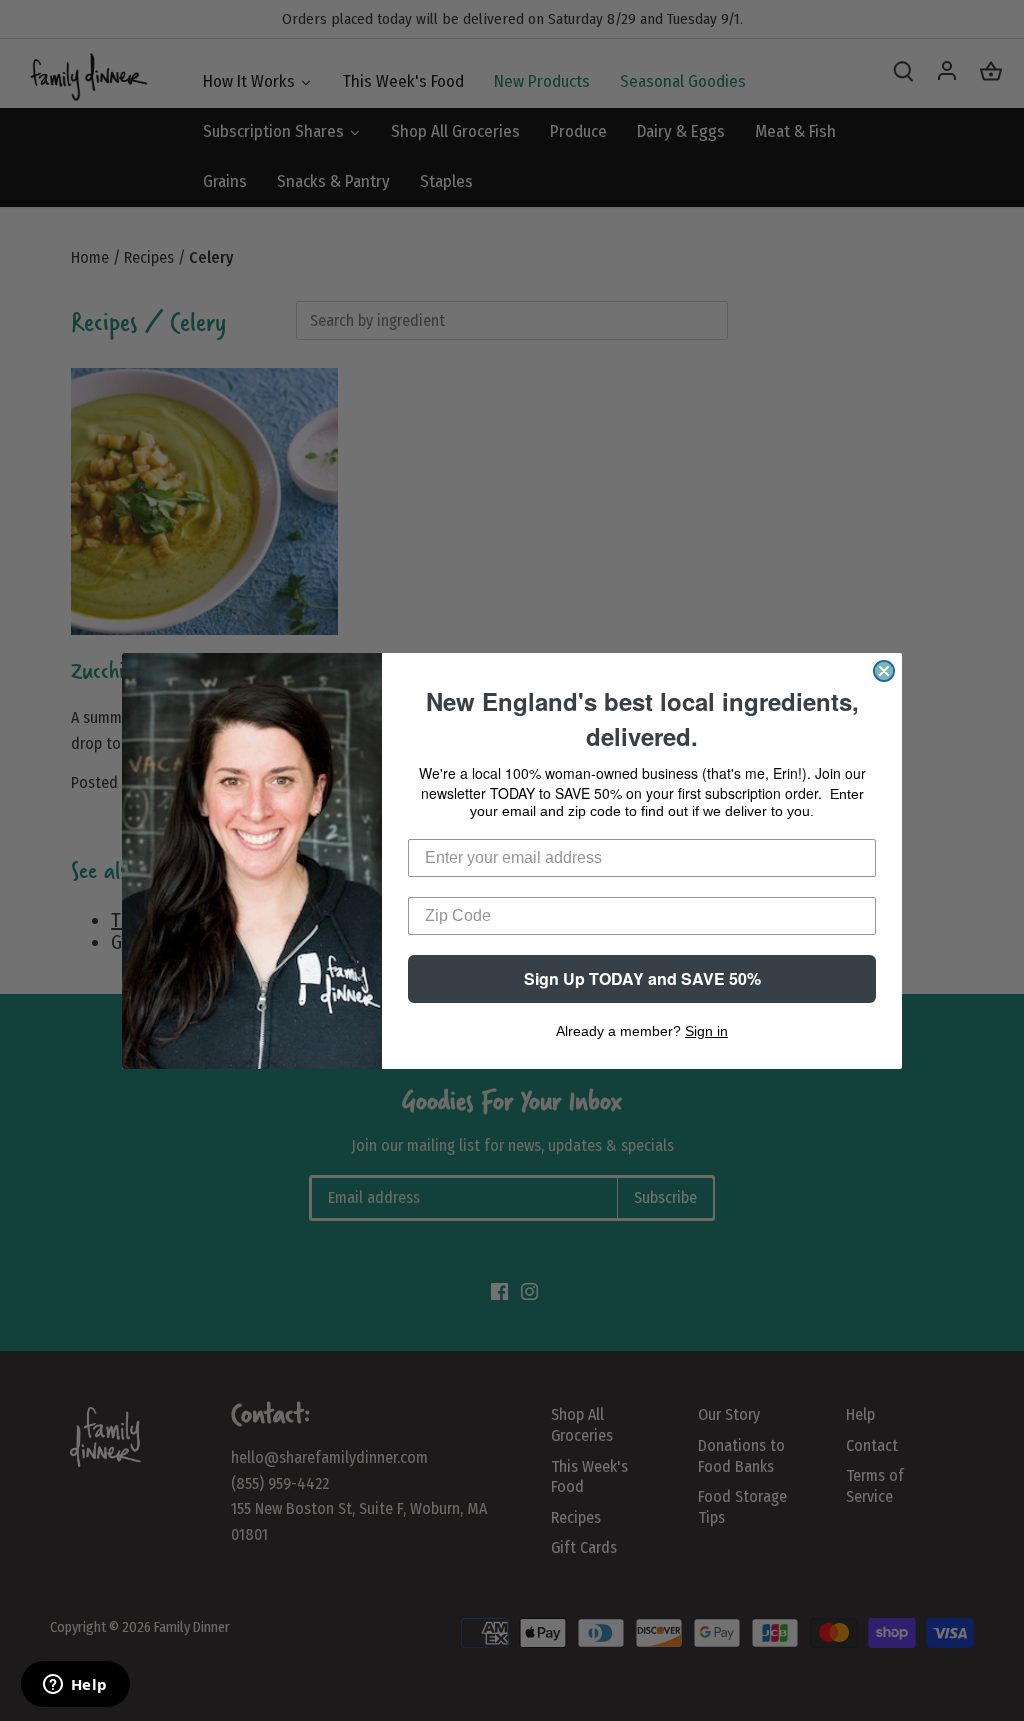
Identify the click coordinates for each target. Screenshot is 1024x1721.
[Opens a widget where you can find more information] (75, 1686)
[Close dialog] (884, 671)
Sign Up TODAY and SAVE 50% (642, 978)
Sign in (706, 1031)
